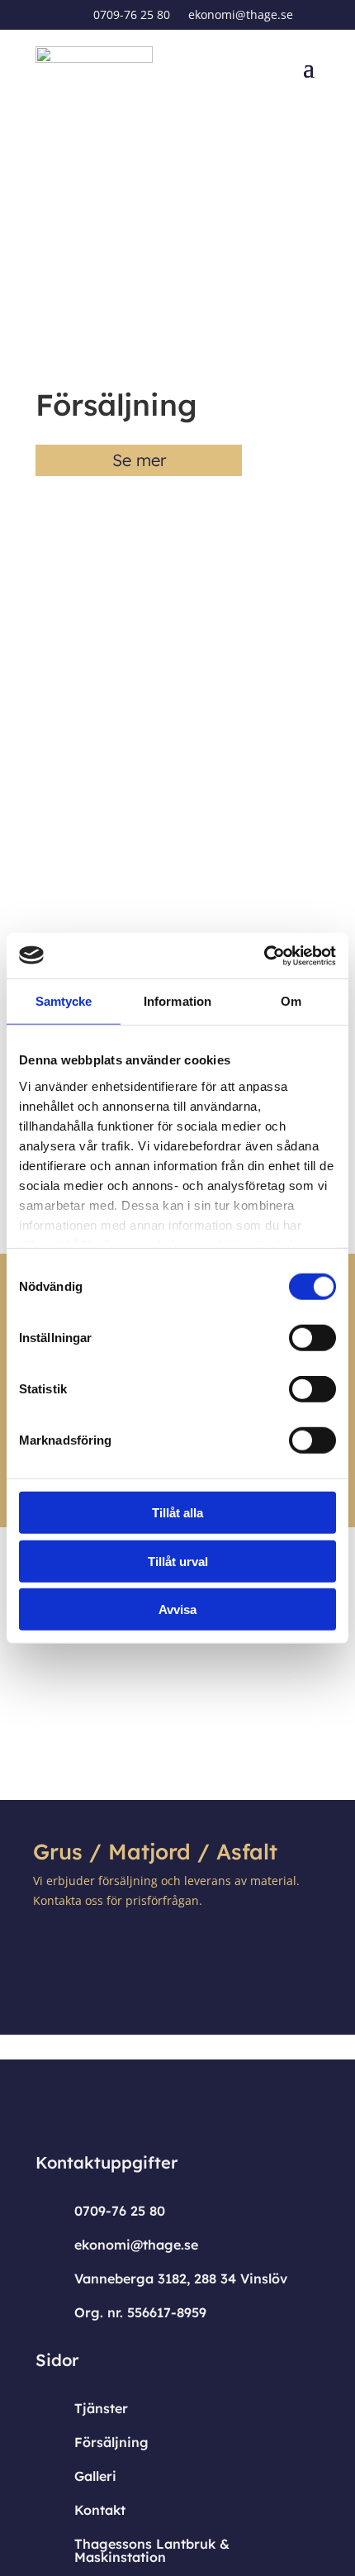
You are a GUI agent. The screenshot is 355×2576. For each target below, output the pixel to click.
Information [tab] (177, 1001)
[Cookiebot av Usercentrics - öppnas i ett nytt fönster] (264, 955)
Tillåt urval (178, 1561)
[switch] (312, 1338)
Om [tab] (291, 1001)
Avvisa (177, 1609)
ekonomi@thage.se (241, 16)
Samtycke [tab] (64, 1001)
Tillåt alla (177, 1513)
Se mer (139, 460)
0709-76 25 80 (132, 16)
